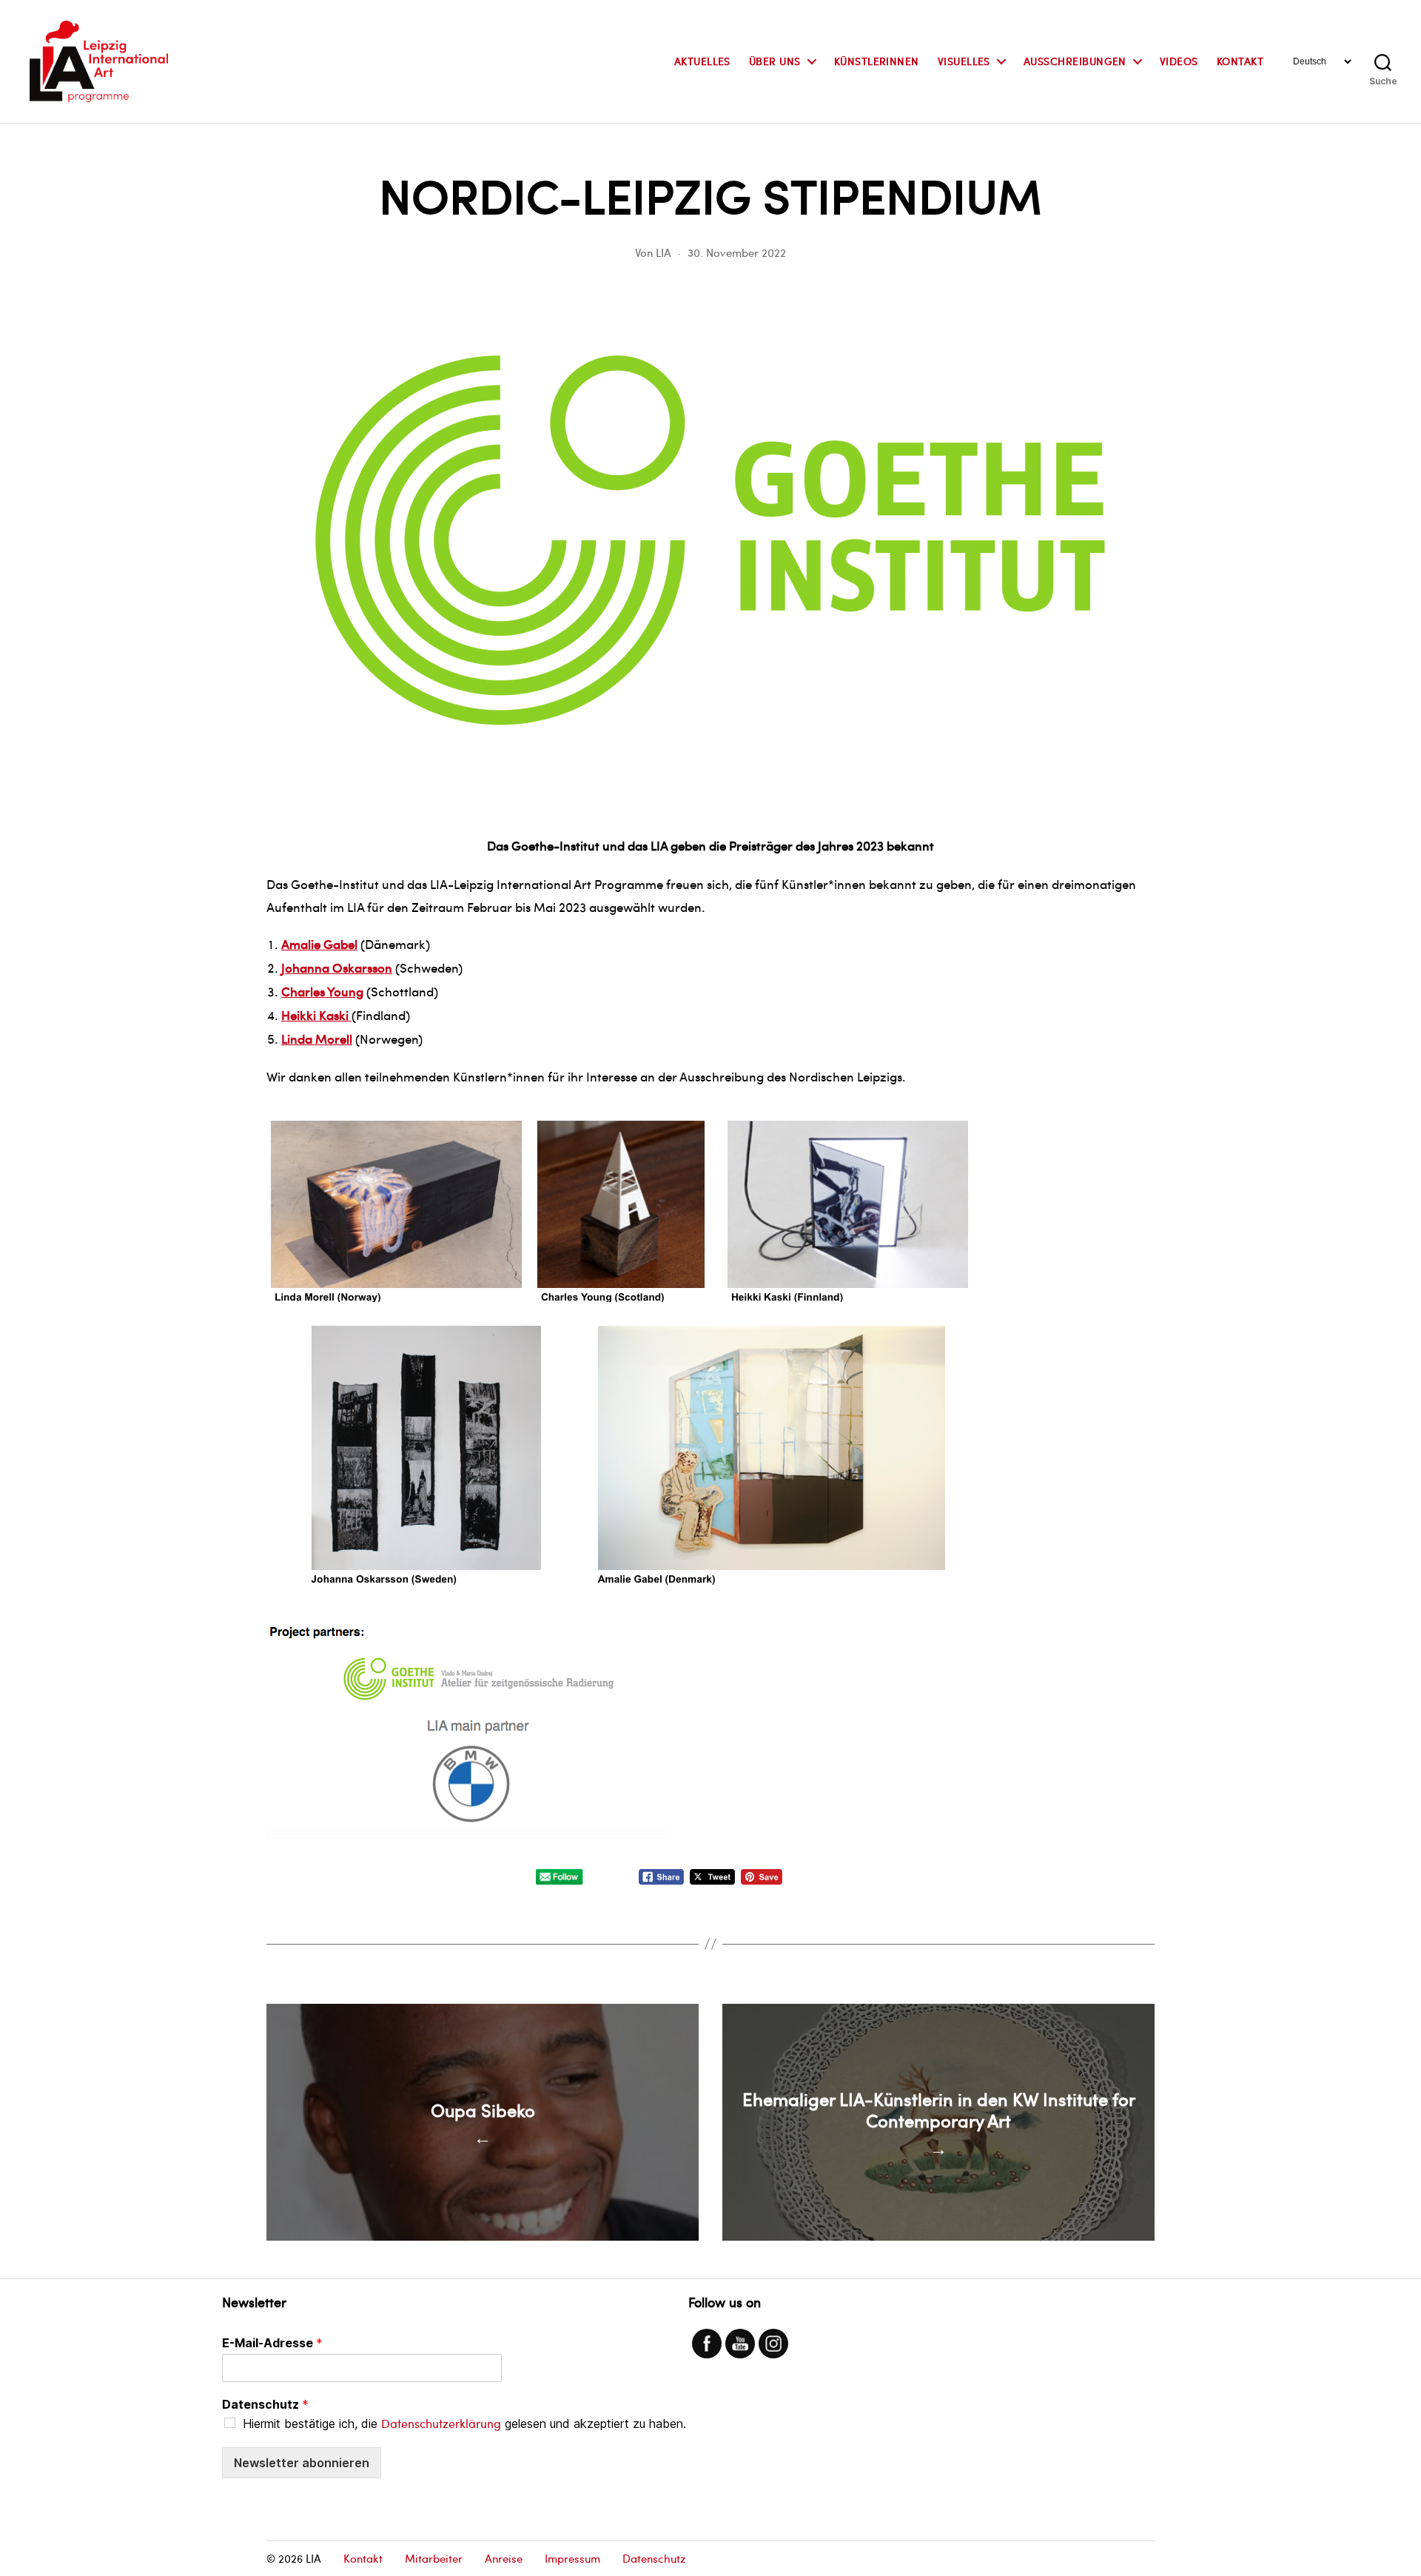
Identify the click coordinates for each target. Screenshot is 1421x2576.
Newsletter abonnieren (302, 2463)
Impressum (572, 2558)
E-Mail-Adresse (272, 2343)
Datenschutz (265, 2404)
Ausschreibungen (1075, 62)
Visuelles (964, 62)
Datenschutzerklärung (441, 2423)
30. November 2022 (737, 252)
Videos (1179, 62)
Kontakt (1240, 62)
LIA (664, 252)
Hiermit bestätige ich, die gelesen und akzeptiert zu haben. (464, 2424)
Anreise (504, 2558)
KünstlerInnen (877, 62)
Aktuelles (702, 62)
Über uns (775, 62)
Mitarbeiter (434, 2558)
